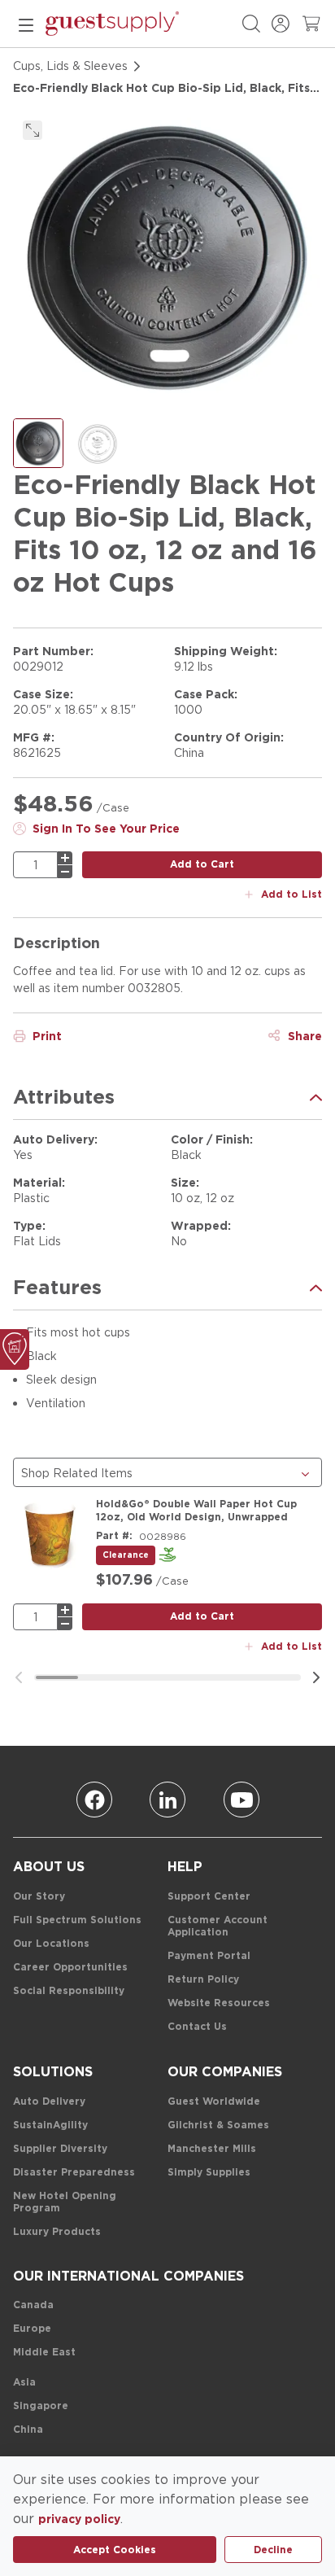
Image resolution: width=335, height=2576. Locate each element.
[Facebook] (94, 1800)
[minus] (65, 872)
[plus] (65, 858)
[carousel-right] (316, 1677)
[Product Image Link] (50, 1534)
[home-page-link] (112, 24)
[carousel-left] (19, 1677)
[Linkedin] (167, 1800)
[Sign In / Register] (281, 24)
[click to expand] (33, 130)
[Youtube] (241, 1800)
